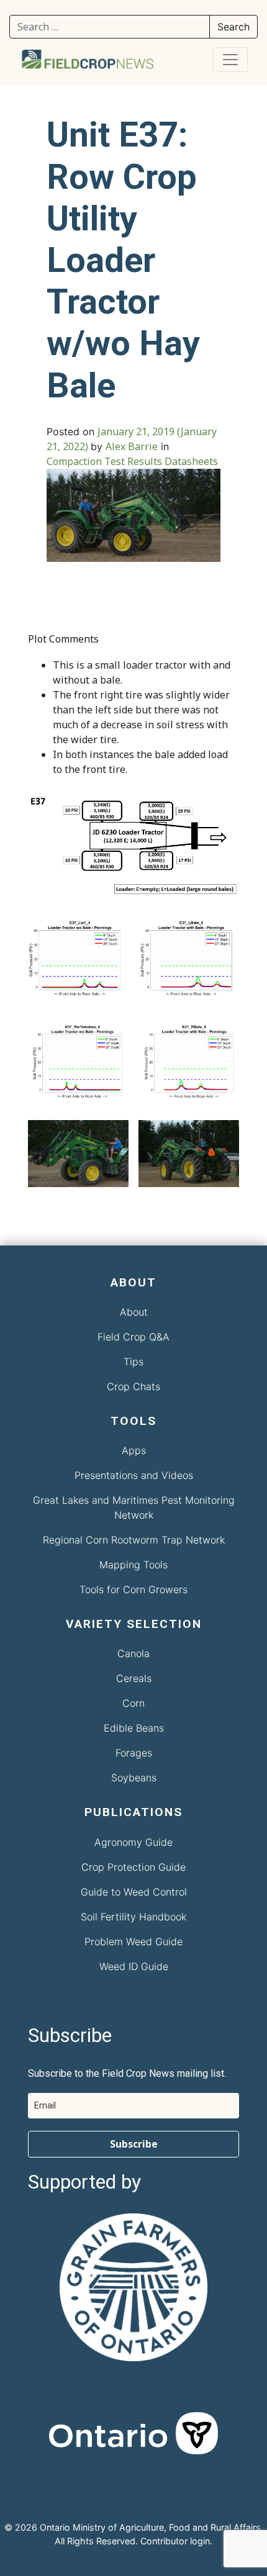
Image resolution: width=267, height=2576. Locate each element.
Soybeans (134, 1778)
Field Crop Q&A (133, 1337)
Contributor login (175, 2541)
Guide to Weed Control (134, 1892)
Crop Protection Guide (133, 1867)
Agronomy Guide (133, 1842)
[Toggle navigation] (230, 60)
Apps (134, 1450)
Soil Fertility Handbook (133, 1917)
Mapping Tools (133, 1565)
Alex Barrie (132, 446)
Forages (134, 1753)
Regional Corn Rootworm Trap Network (134, 1540)
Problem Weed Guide (133, 1941)
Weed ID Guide (134, 1966)
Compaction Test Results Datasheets (132, 461)
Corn (133, 1703)
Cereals (134, 1678)
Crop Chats (133, 1386)
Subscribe (134, 2144)
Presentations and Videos (134, 1475)
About (134, 1312)
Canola (133, 1653)
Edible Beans (134, 1728)
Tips (133, 1362)
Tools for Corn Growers (133, 1589)
